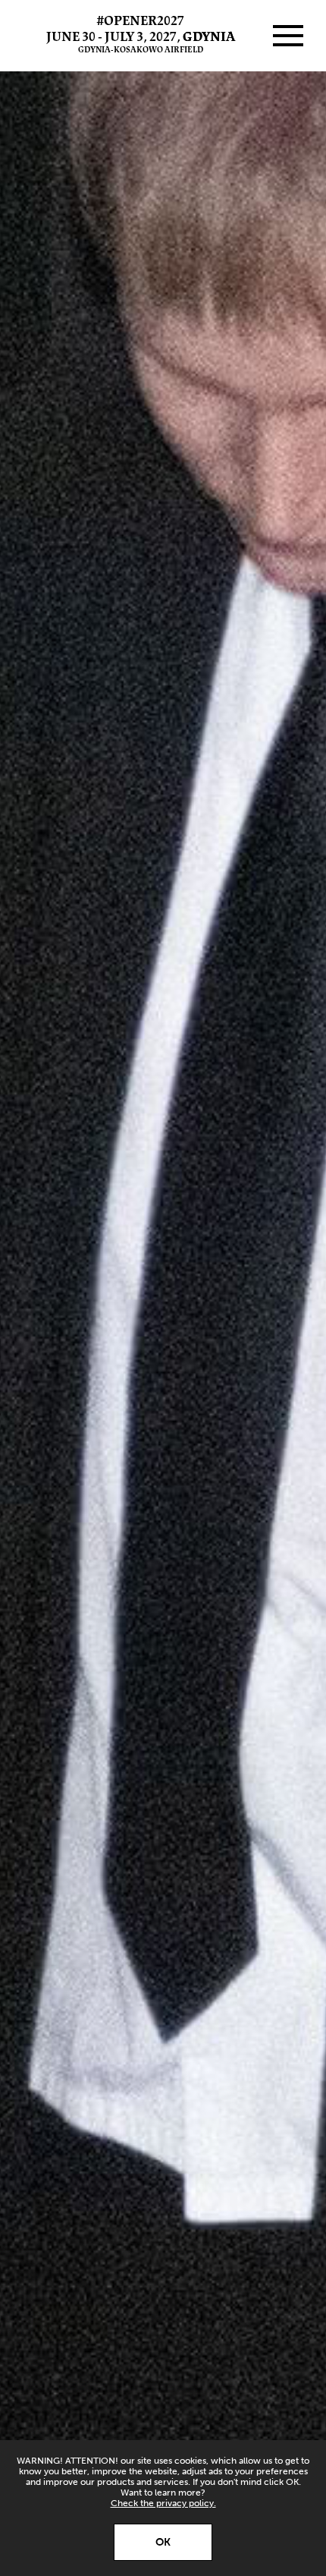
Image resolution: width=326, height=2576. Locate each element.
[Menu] (288, 36)
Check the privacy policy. (163, 2503)
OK (163, 2542)
